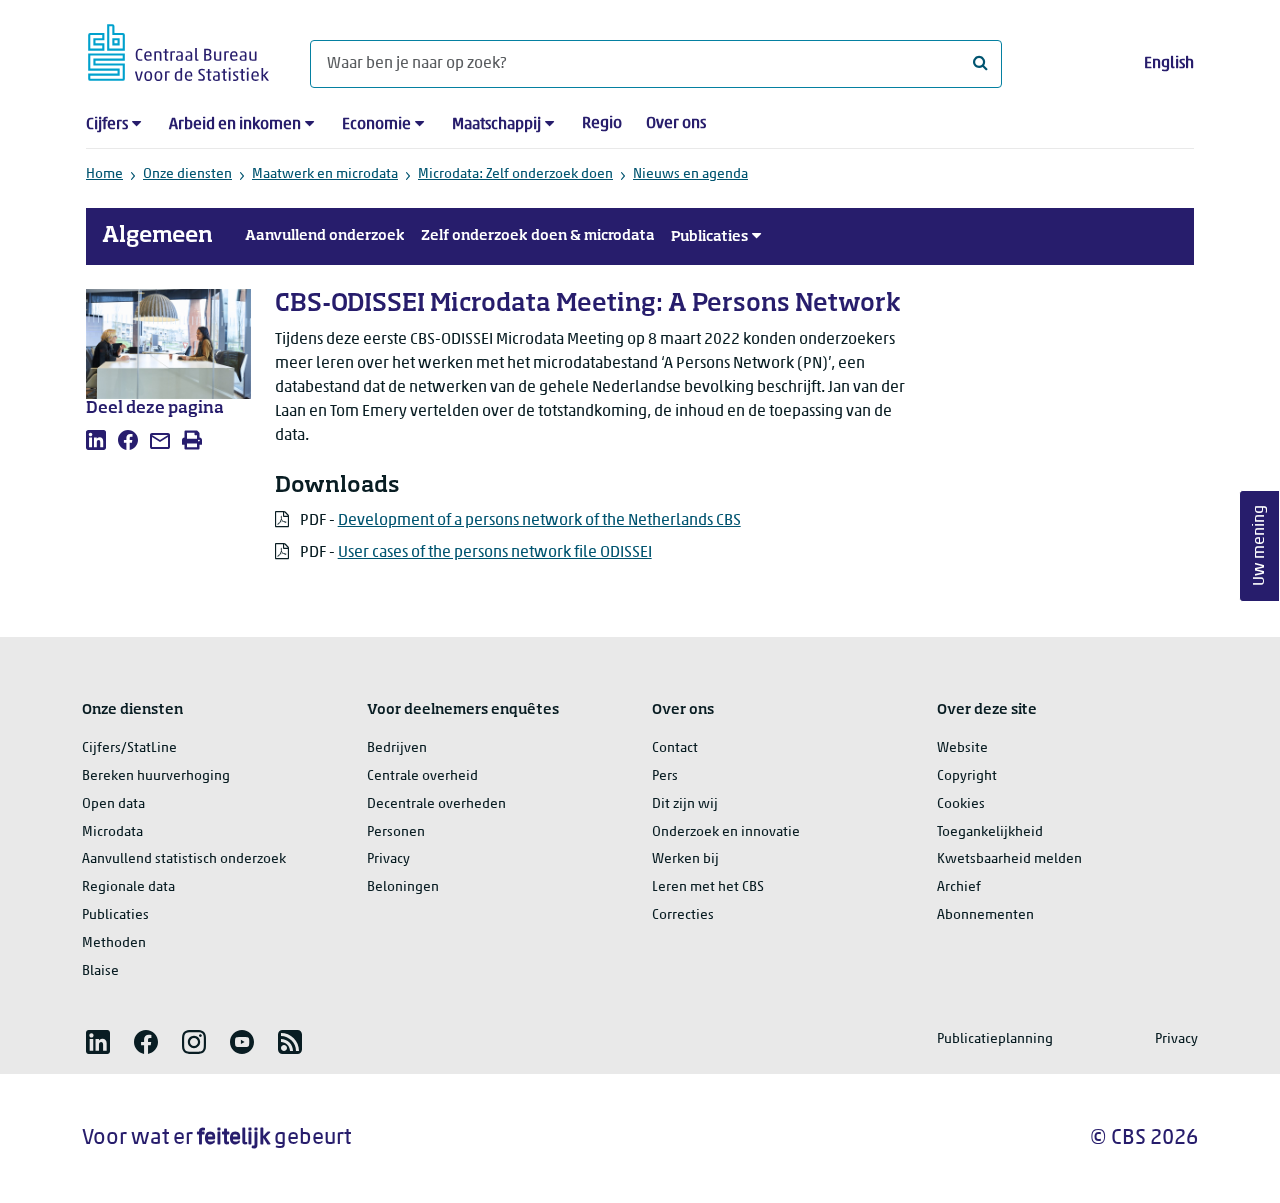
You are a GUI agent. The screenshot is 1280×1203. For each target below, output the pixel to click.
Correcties (683, 915)
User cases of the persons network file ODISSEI (495, 553)
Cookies (961, 804)
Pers (665, 776)
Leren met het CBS (708, 887)
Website (962, 748)
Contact (675, 748)
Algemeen (157, 236)
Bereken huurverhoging (156, 776)
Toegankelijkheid (990, 832)
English (1169, 64)
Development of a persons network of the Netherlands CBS (539, 521)
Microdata (112, 832)
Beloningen (403, 887)
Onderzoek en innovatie (726, 832)
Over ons (676, 124)
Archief (959, 887)
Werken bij (685, 859)
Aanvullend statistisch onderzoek (184, 859)
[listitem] (96, 440)
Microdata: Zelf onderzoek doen (515, 174)
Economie (376, 125)
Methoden (114, 943)
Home (104, 174)
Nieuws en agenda (690, 174)
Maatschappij (496, 125)
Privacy (388, 859)
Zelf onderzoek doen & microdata (538, 236)
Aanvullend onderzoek (325, 236)
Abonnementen (985, 915)
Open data (113, 804)
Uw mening (1260, 545)
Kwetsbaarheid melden (1009, 859)
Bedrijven (397, 748)
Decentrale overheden (436, 804)
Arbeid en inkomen (235, 125)
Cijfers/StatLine (129, 748)
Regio (602, 124)
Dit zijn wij (685, 804)
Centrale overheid (422, 776)
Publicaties (709, 237)
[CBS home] (178, 49)
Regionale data (128, 887)
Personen (396, 832)
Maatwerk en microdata (325, 174)
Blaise (100, 971)
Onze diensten (187, 174)
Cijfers (107, 125)
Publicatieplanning (995, 1039)
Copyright (967, 776)
